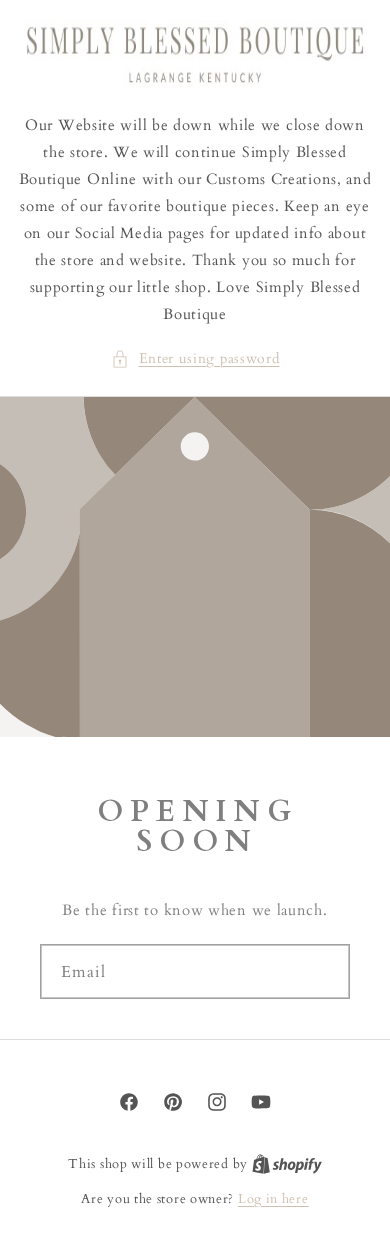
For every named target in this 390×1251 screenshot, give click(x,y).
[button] (195, 358)
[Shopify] (287, 1164)
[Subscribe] (327, 971)
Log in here (273, 1199)
